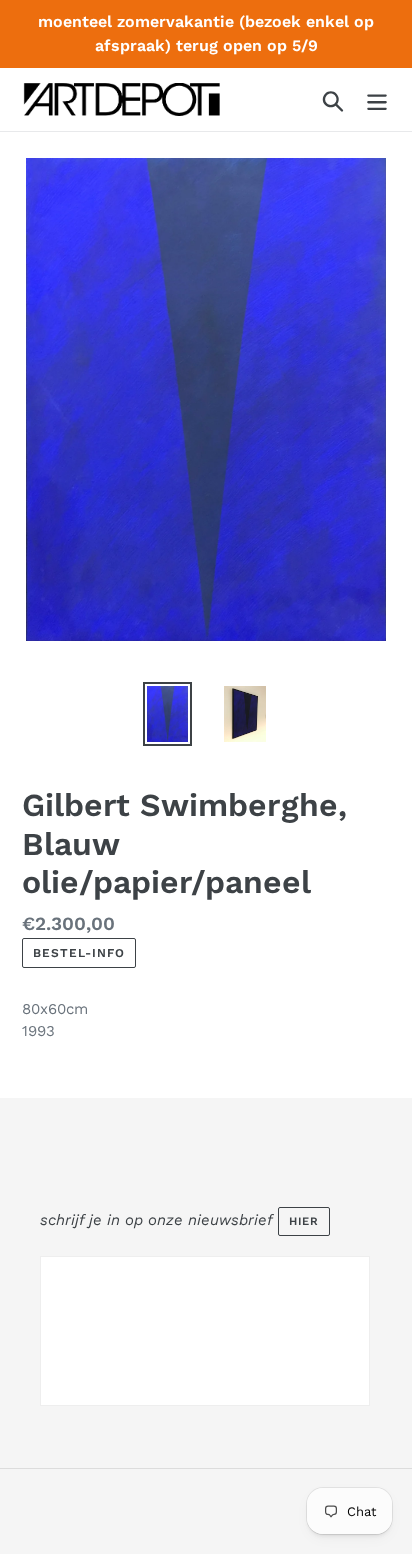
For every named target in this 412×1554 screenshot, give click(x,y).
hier (304, 1221)
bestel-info (79, 953)
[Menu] (377, 99)
